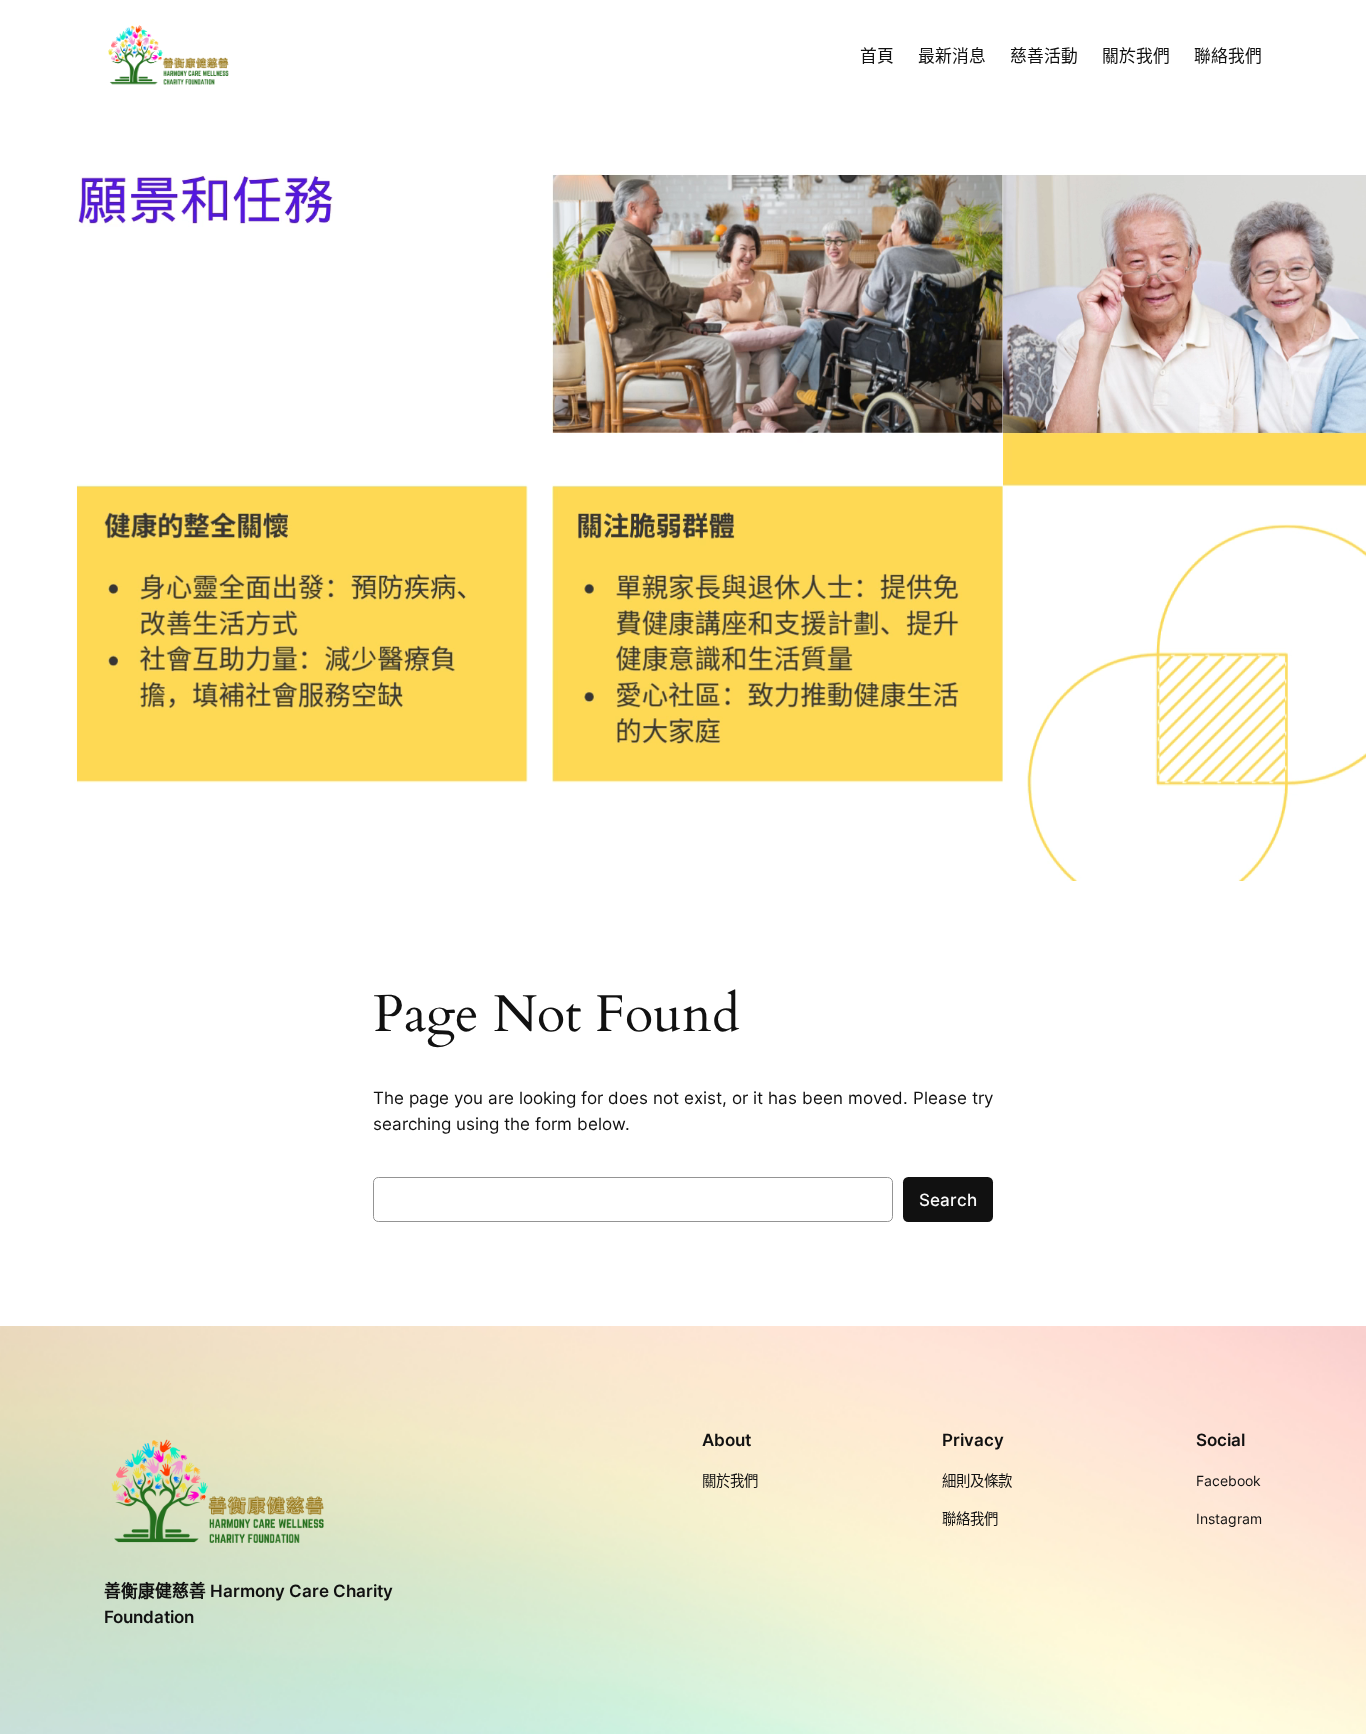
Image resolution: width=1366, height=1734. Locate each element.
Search (948, 1200)
